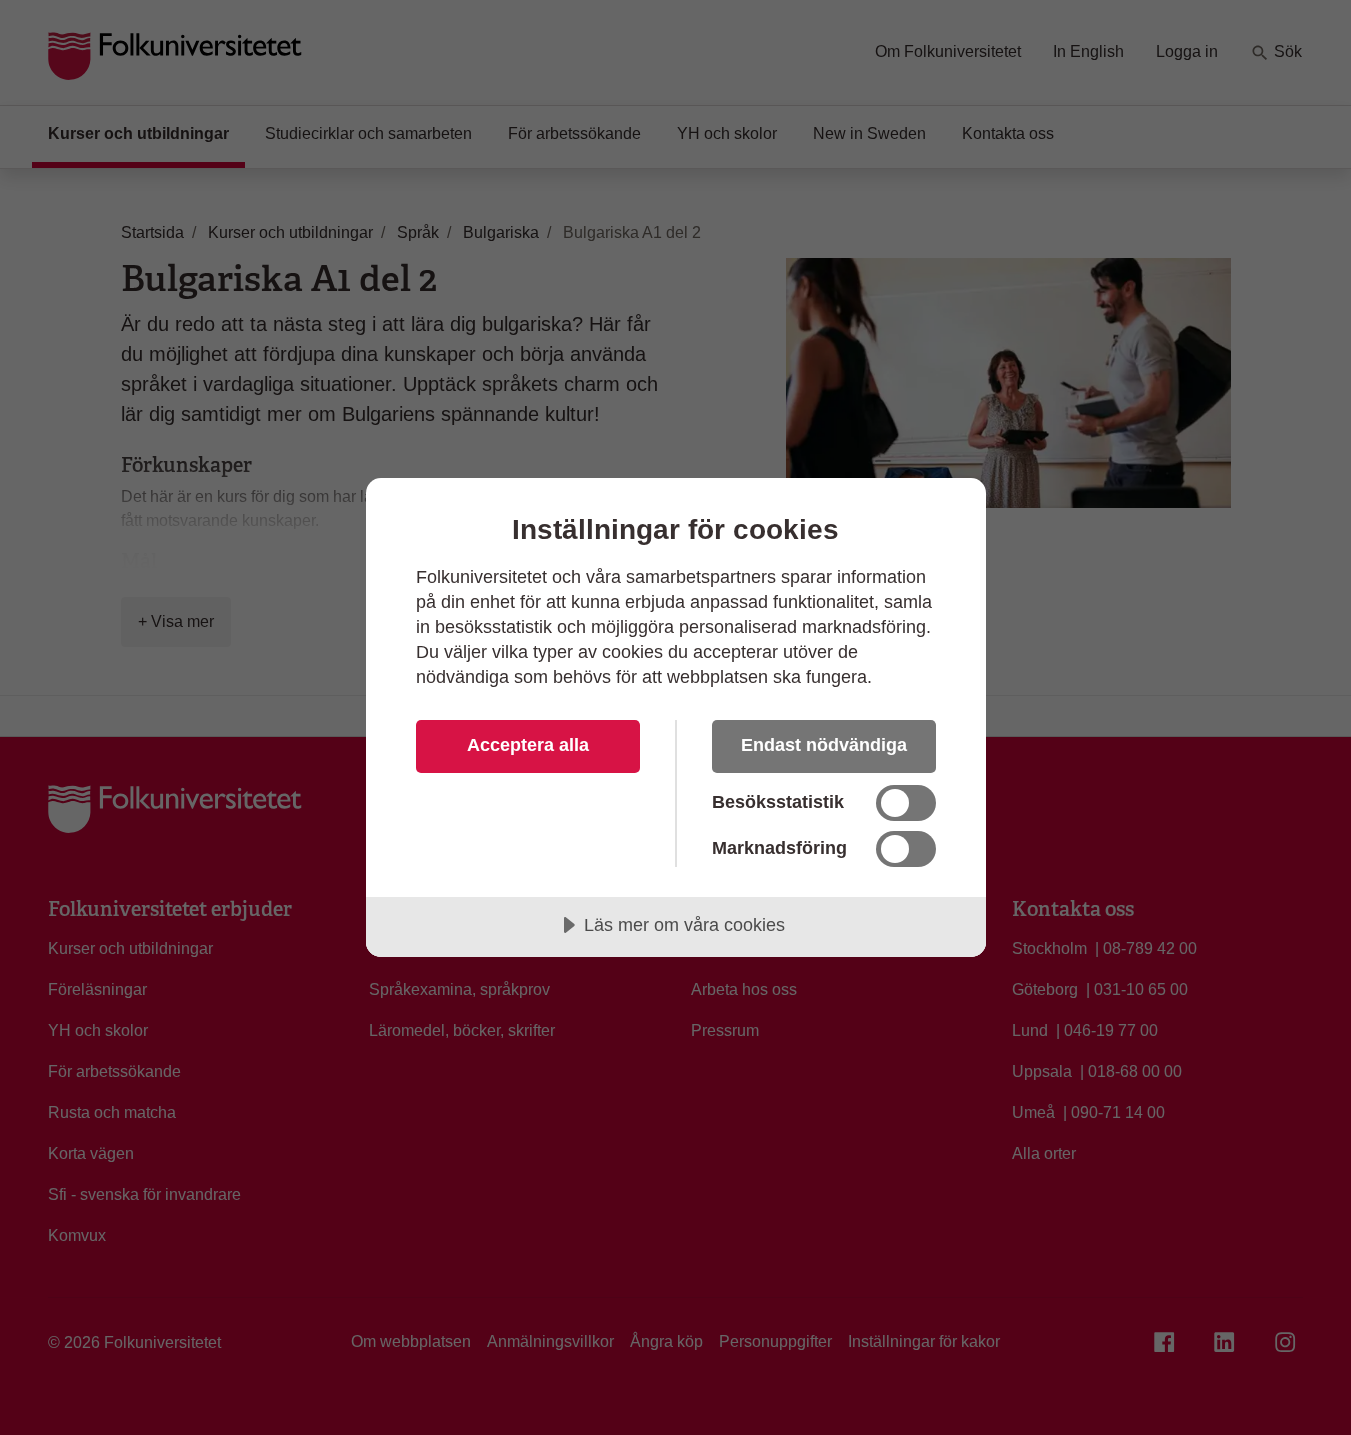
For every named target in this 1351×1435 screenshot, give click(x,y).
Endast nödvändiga (824, 745)
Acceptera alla (528, 745)
